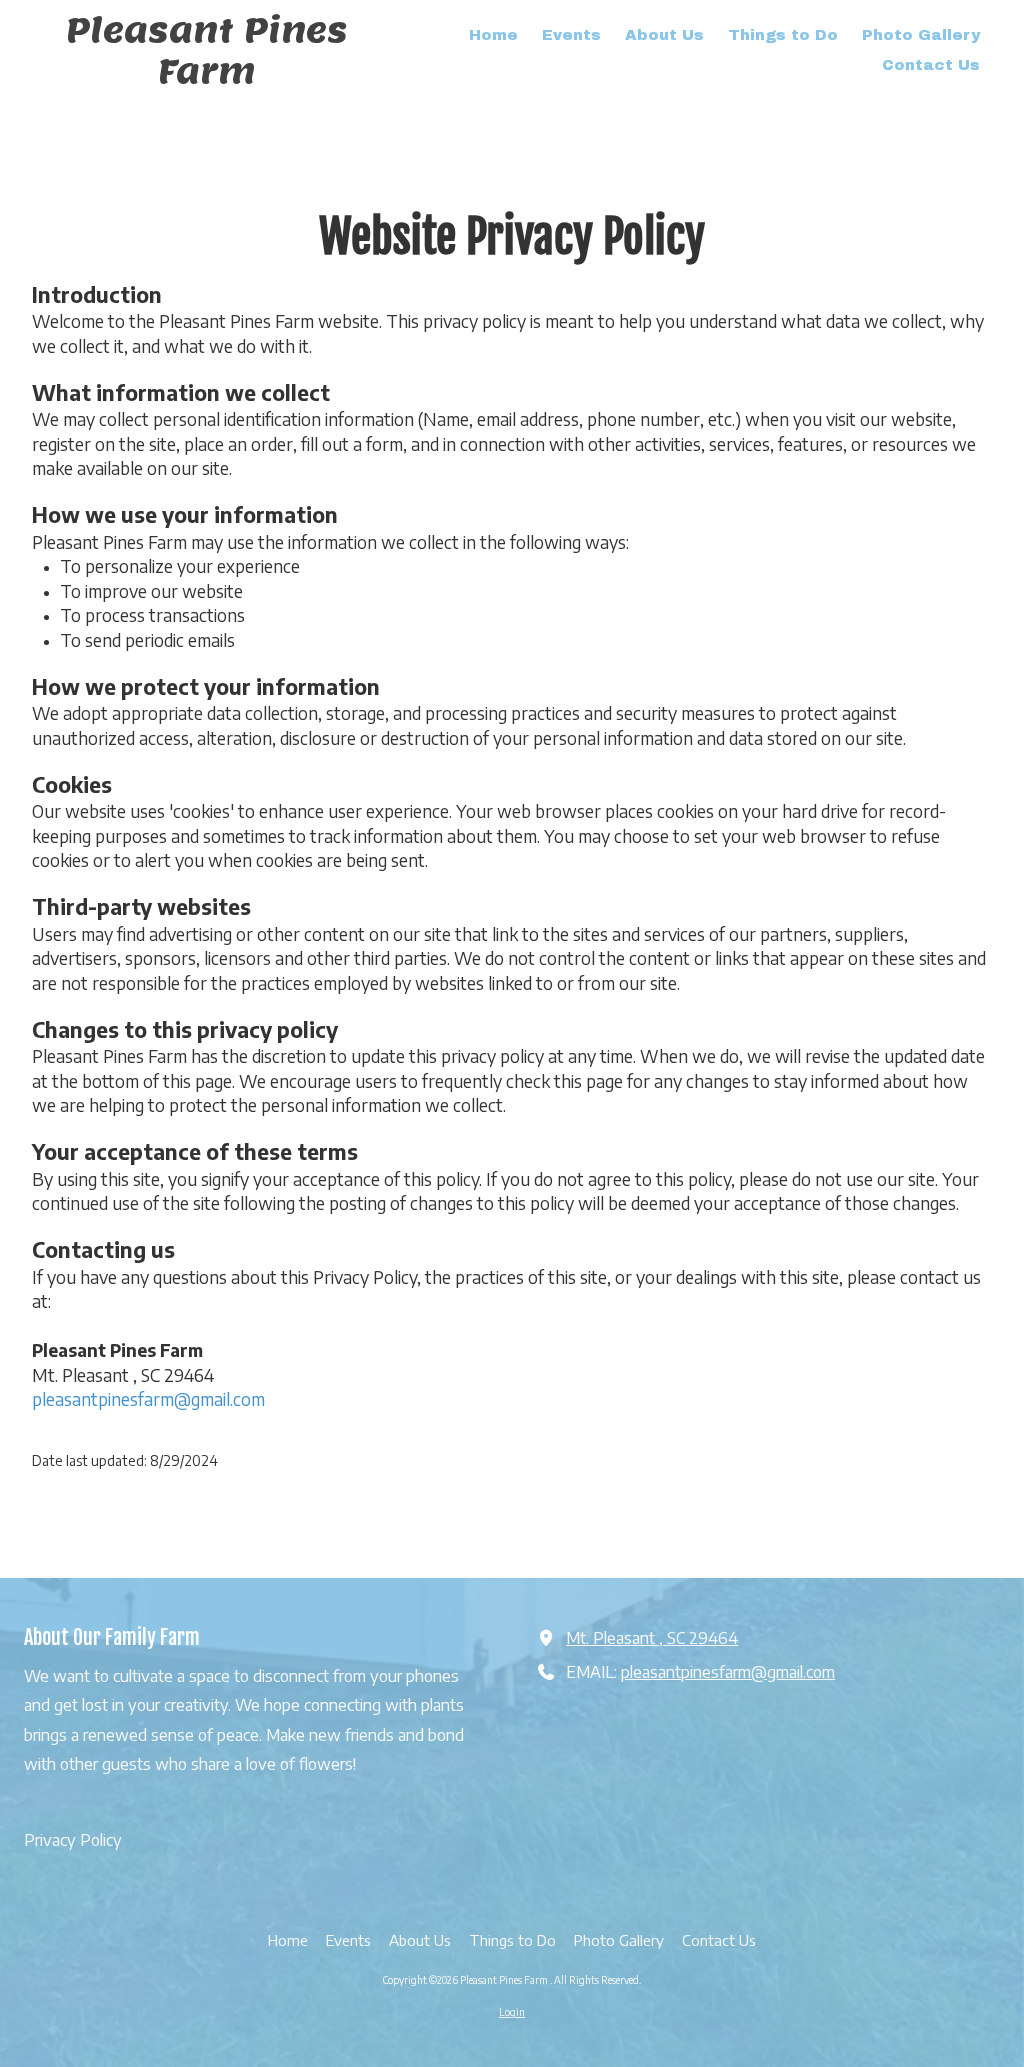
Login (512, 2012)
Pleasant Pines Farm (207, 50)
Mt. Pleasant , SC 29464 (652, 1637)
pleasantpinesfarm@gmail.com (148, 1399)
